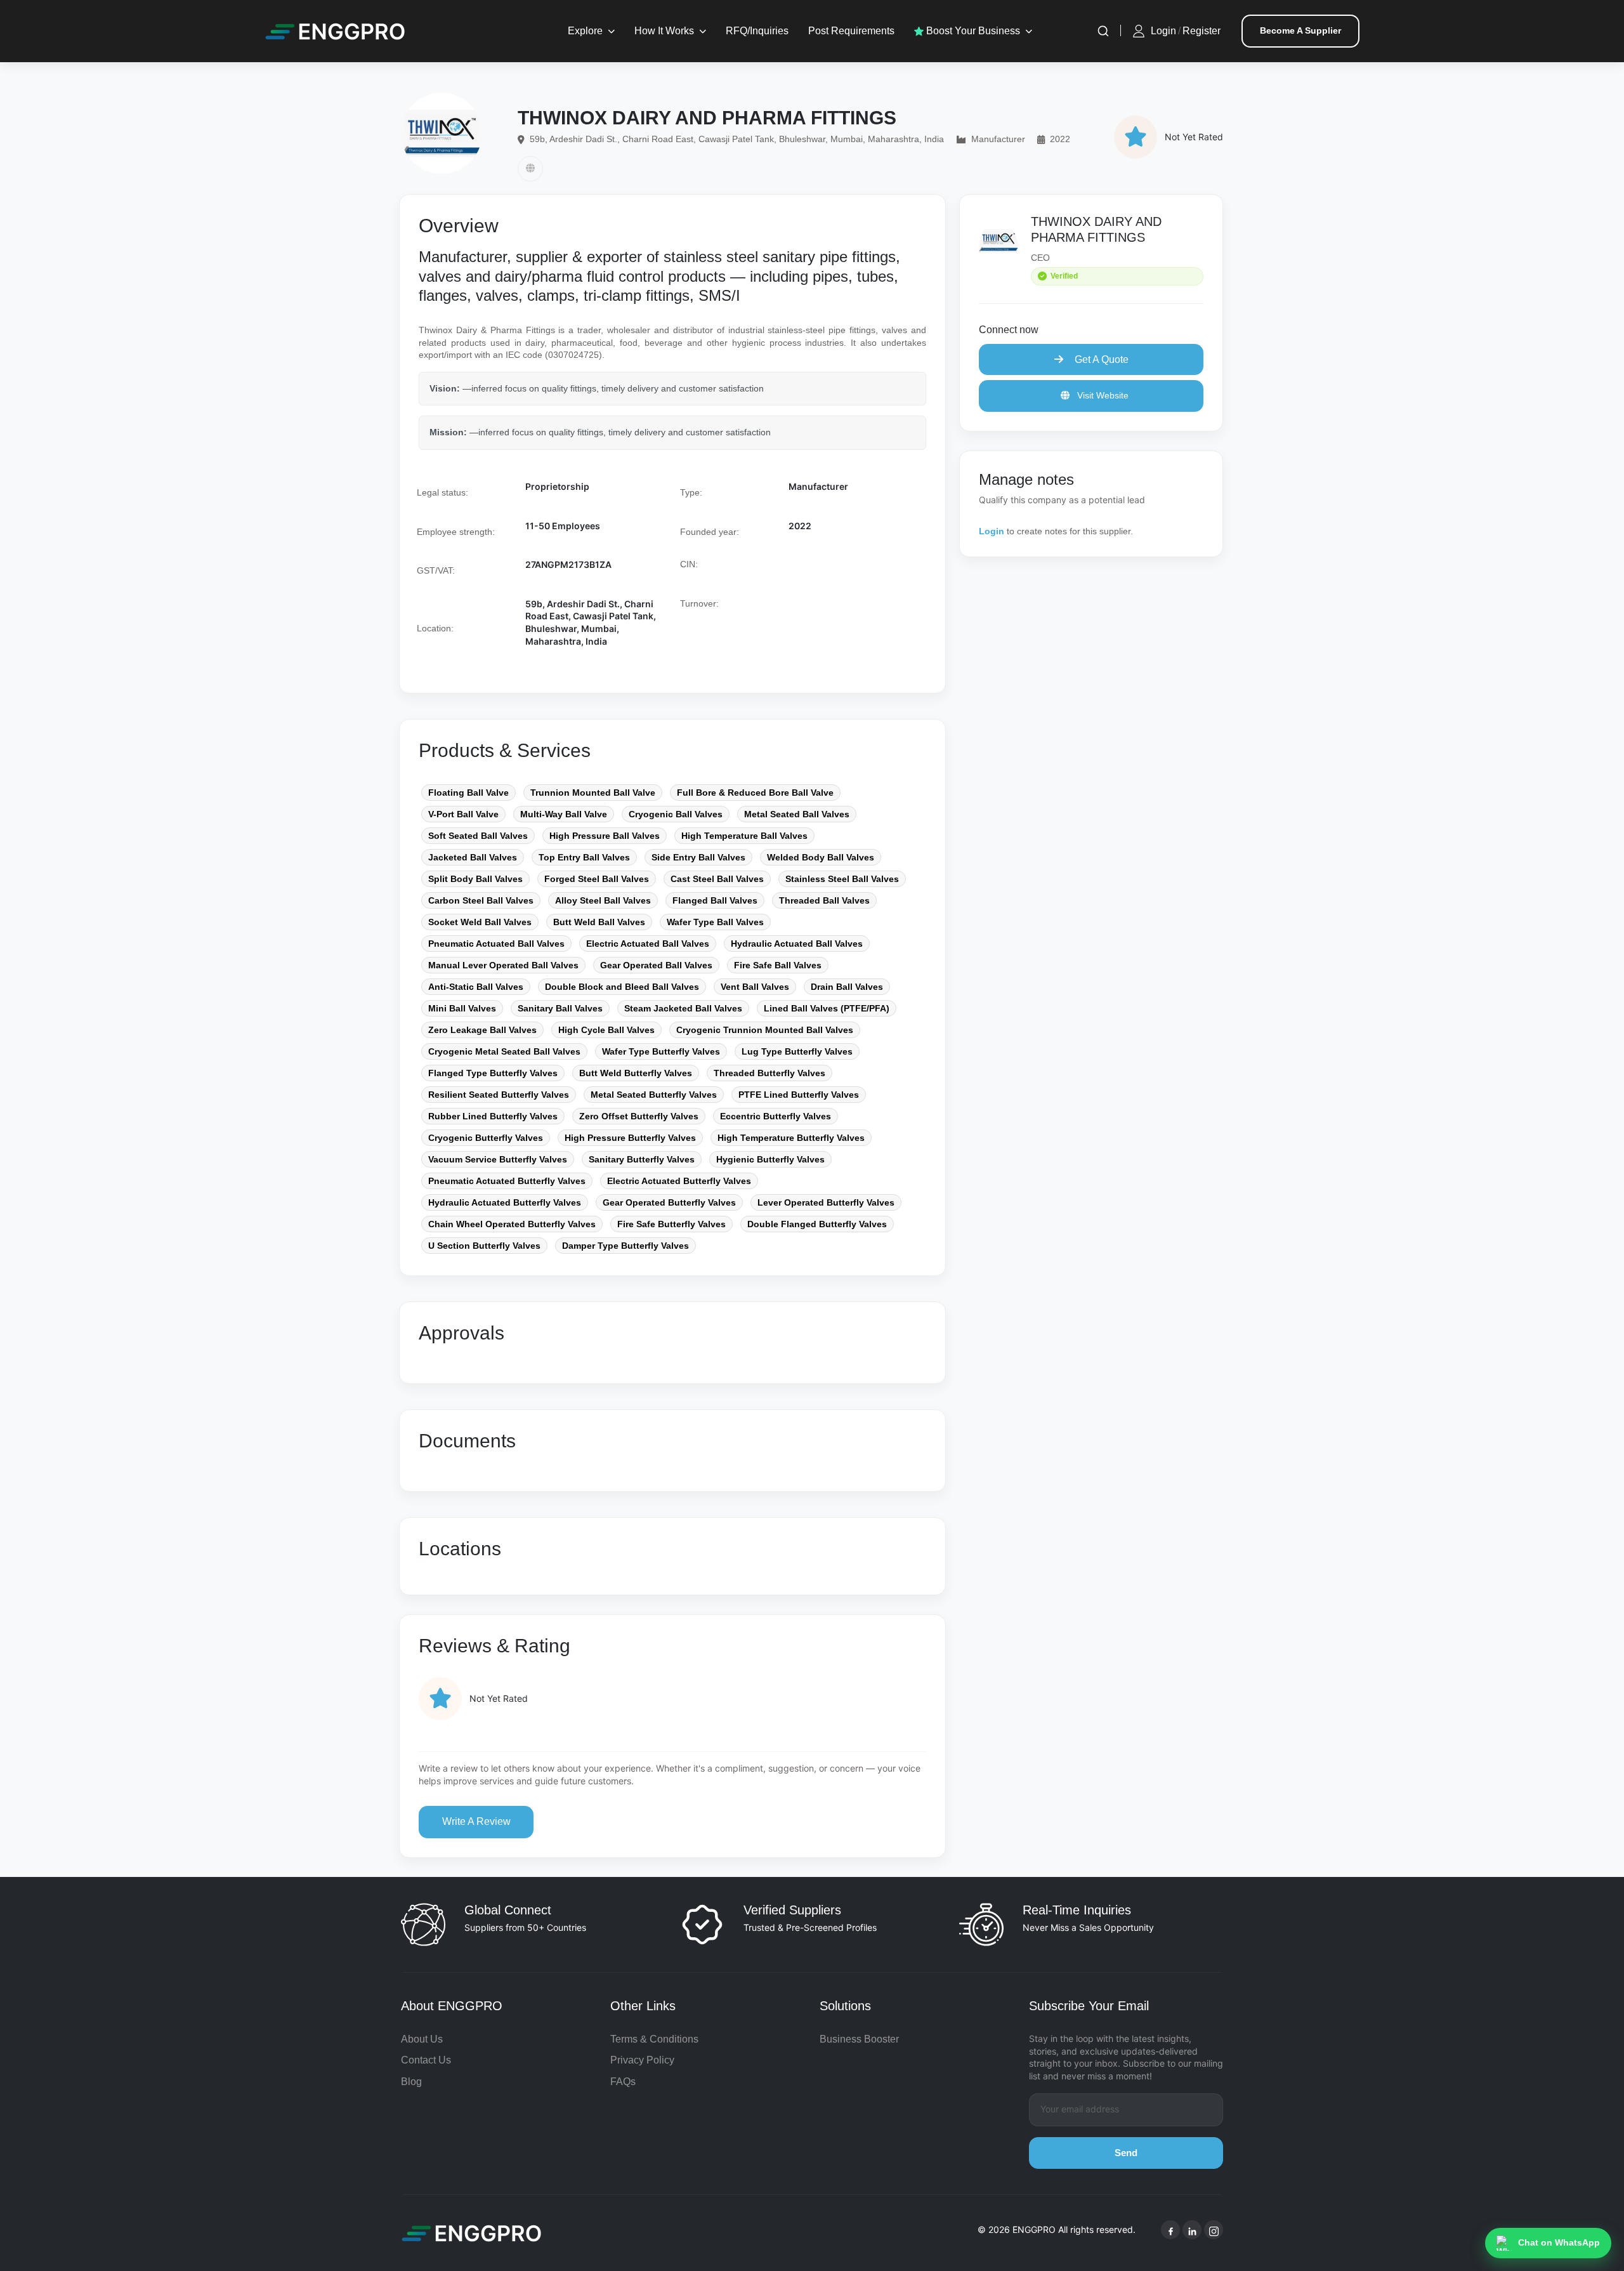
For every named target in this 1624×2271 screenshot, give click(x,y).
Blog (411, 2082)
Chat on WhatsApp (1559, 2242)
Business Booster (859, 2039)
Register (1202, 31)
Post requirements (851, 31)
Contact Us (426, 2060)
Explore (585, 31)
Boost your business (972, 31)
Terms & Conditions (654, 2039)
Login (1163, 31)
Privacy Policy (642, 2060)
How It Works (664, 31)
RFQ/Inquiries (757, 31)
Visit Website (1102, 395)
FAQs (623, 2082)
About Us (422, 2039)
